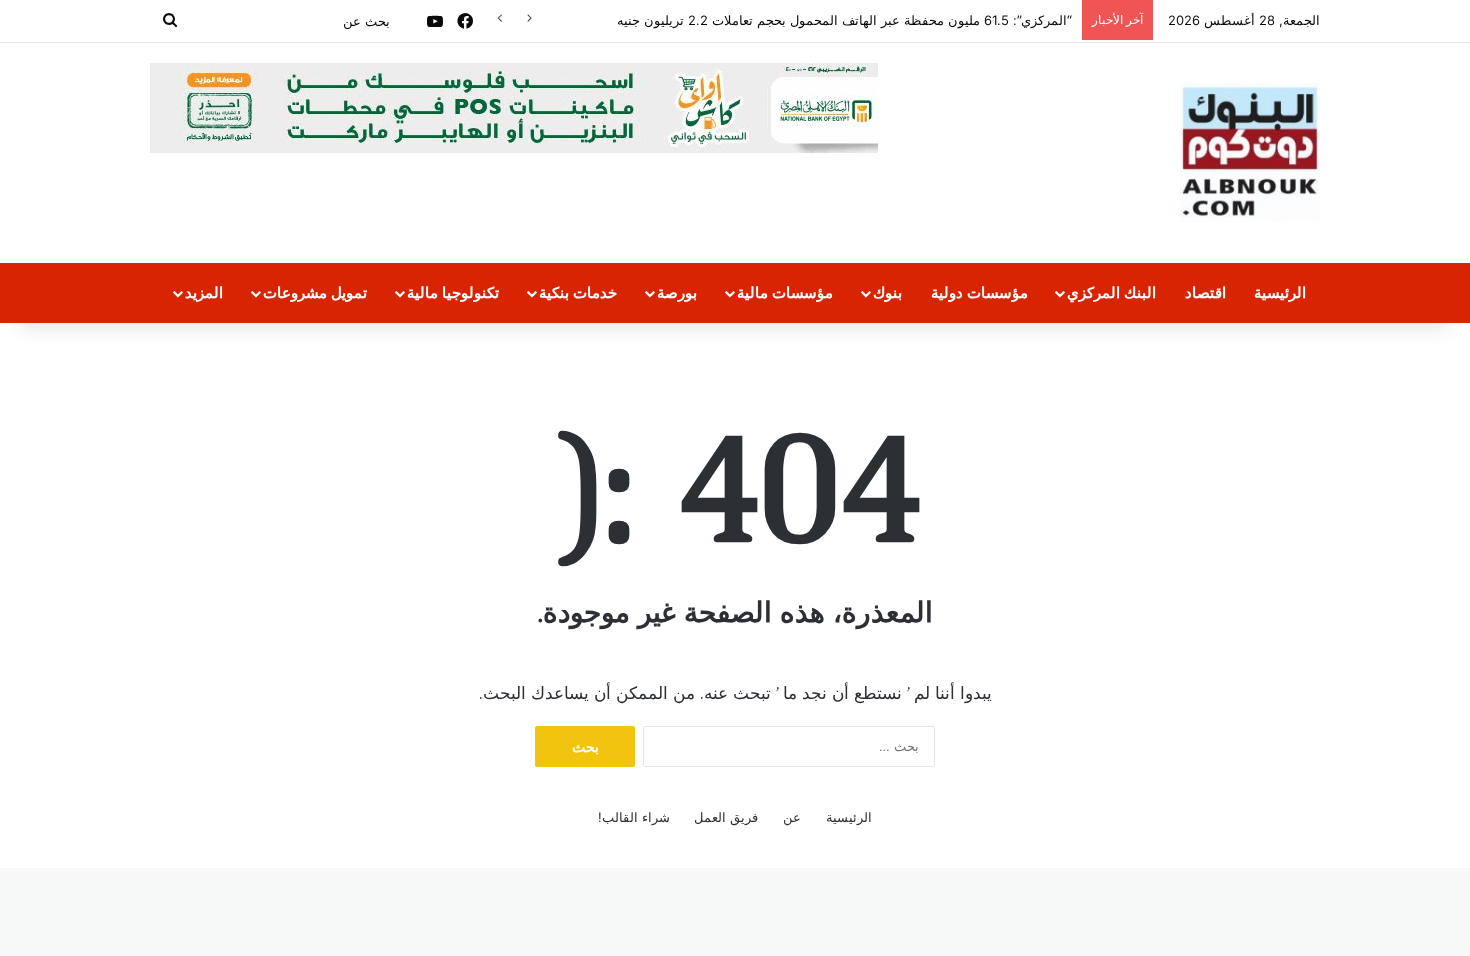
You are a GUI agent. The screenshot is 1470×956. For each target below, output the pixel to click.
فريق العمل (726, 817)
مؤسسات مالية (785, 292)
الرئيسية (1280, 292)
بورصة (677, 292)
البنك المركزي (1111, 292)
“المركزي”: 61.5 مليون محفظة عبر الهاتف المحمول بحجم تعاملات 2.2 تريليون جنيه (844, 20)
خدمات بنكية (578, 292)
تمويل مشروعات (315, 292)
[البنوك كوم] (1250, 153)
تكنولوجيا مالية (453, 292)
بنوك (887, 292)
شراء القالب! (634, 817)
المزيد (204, 292)
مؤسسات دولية (979, 292)
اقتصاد (1205, 292)
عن (792, 817)
